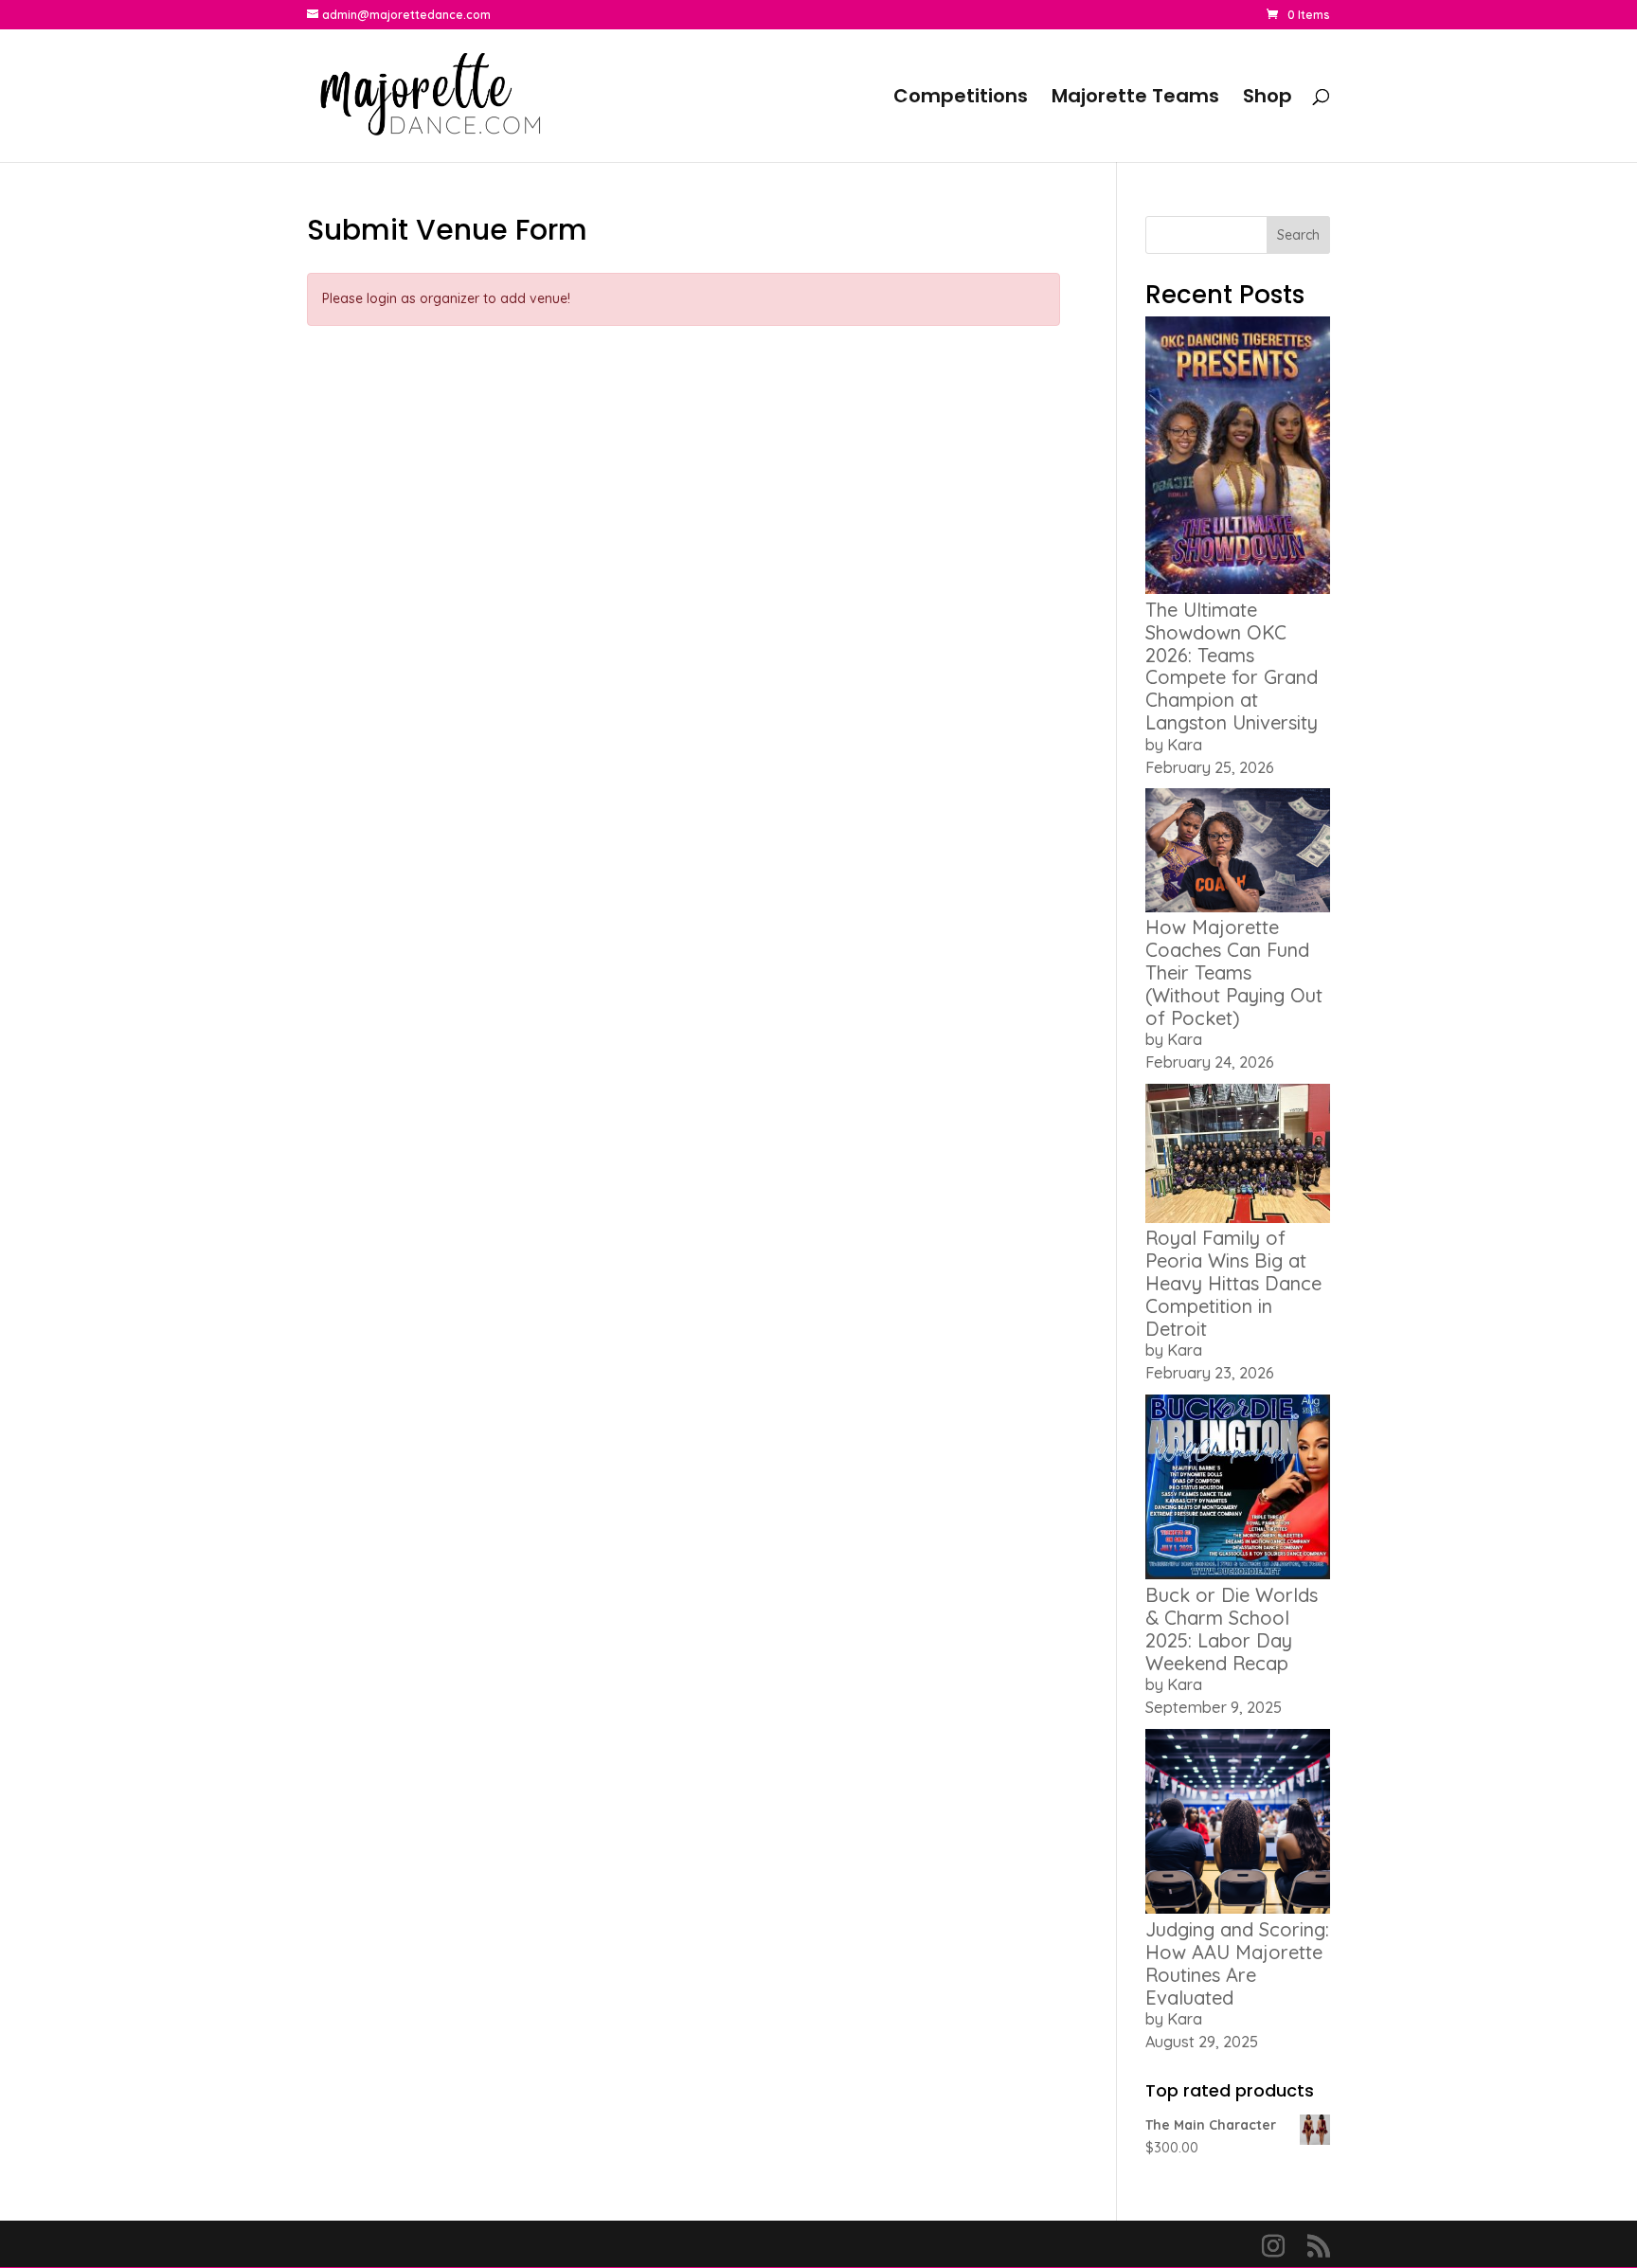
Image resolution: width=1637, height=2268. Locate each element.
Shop (1268, 99)
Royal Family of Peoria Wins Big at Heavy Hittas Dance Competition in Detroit (1233, 1283)
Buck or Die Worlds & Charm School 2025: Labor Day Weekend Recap (1232, 1629)
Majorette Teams (1135, 99)
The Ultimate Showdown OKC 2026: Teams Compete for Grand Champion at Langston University (1232, 666)
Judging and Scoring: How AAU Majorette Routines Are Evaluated (1237, 1963)
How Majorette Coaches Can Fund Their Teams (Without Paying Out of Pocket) (1234, 972)
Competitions (961, 99)
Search (1298, 235)
